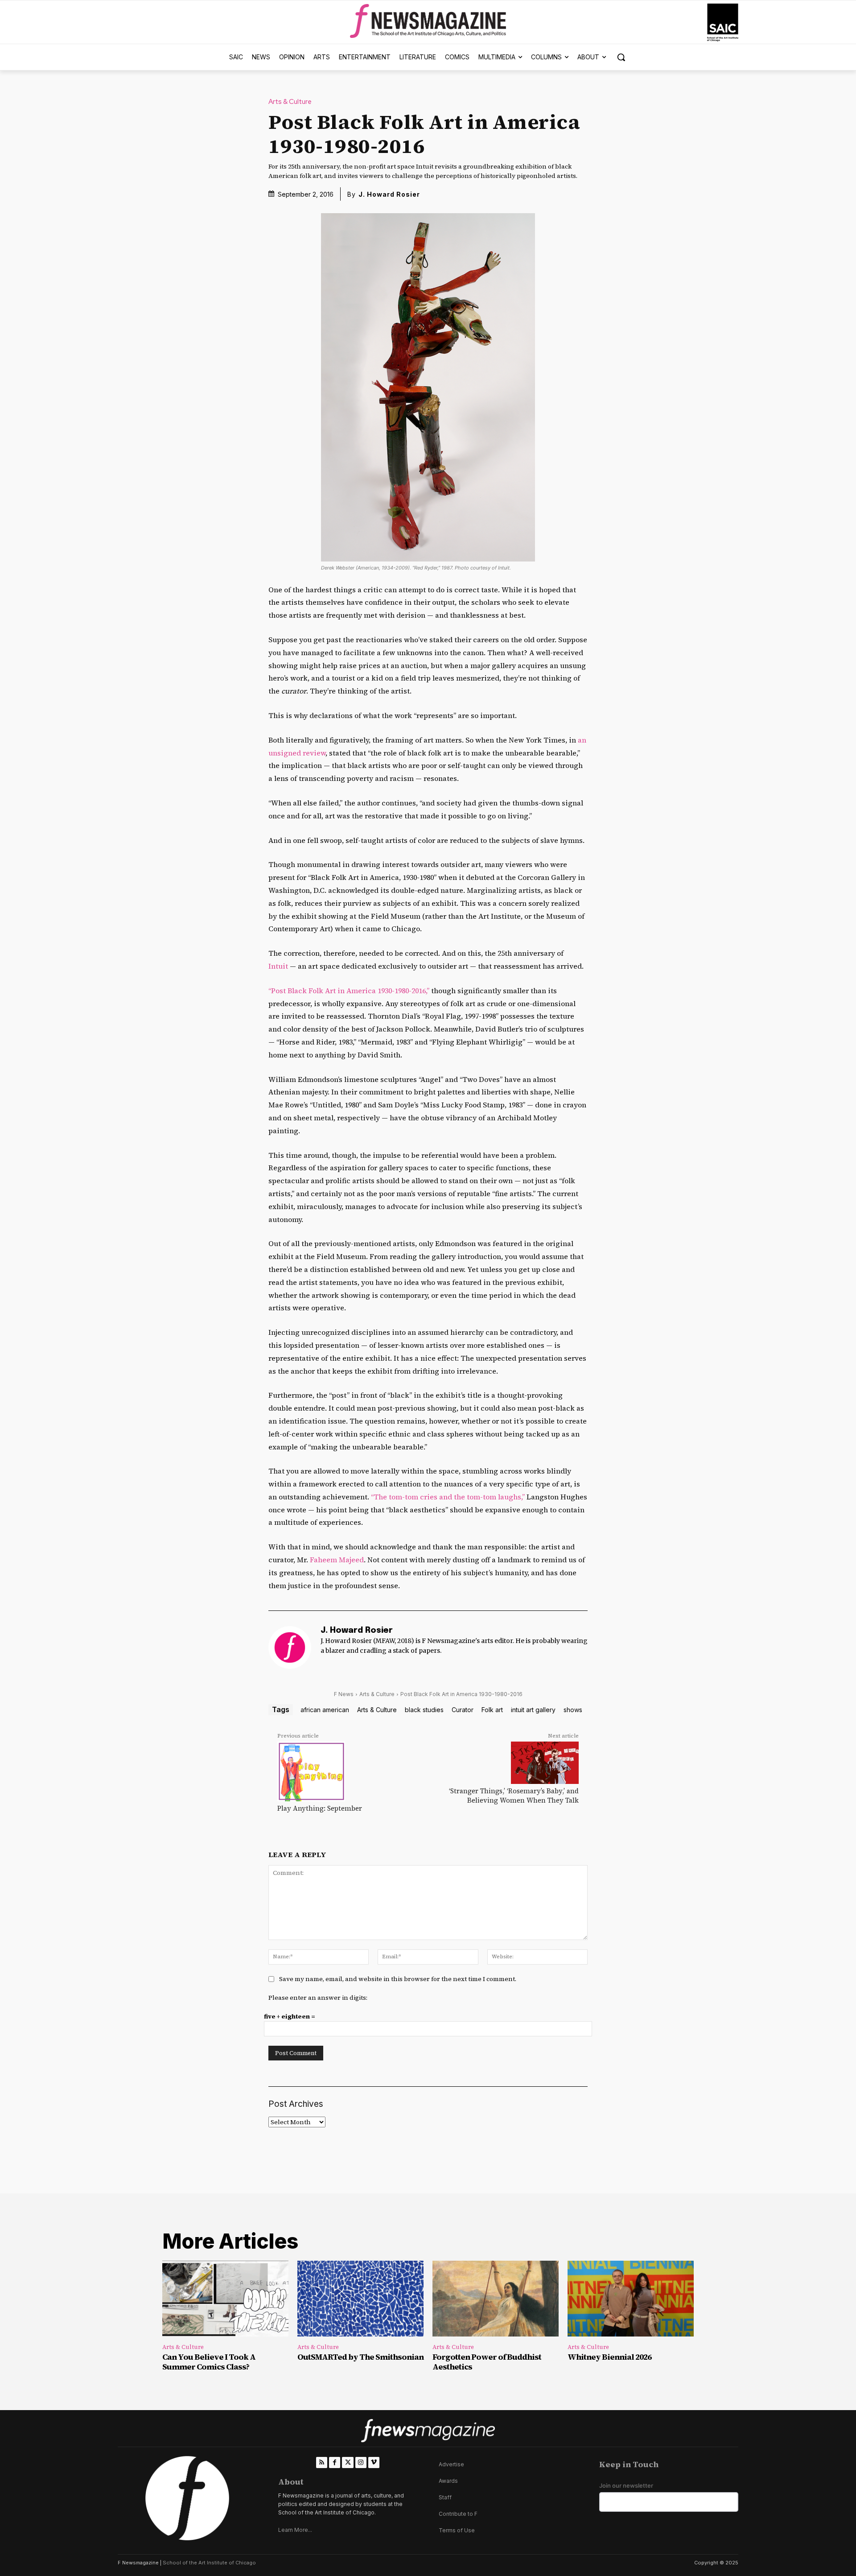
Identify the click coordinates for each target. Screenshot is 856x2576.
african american (325, 1710)
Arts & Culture (290, 102)
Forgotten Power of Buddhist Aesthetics (487, 2362)
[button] (621, 57)
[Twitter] (348, 2462)
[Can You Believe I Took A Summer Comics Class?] (225, 2299)
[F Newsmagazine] (723, 23)
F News (344, 1694)
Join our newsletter (626, 2486)
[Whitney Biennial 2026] (631, 2299)
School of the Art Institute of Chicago (209, 2563)
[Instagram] (361, 2462)
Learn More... (295, 2530)
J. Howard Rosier (389, 194)
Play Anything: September (320, 1808)
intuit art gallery (533, 1710)
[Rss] (322, 2462)
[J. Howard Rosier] (290, 1647)
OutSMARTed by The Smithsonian (360, 2357)
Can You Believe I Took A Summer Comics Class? (209, 2362)
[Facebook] (335, 2462)
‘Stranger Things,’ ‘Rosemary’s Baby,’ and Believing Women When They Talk (514, 1796)
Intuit (278, 966)
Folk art (492, 1710)
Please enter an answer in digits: (318, 1998)
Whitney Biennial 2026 (609, 2357)
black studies (424, 1710)
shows (573, 1710)
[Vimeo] (374, 2462)
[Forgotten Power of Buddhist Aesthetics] (496, 2299)
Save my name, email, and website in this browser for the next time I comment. (398, 1979)
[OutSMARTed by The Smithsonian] (360, 2299)
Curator (463, 1710)
